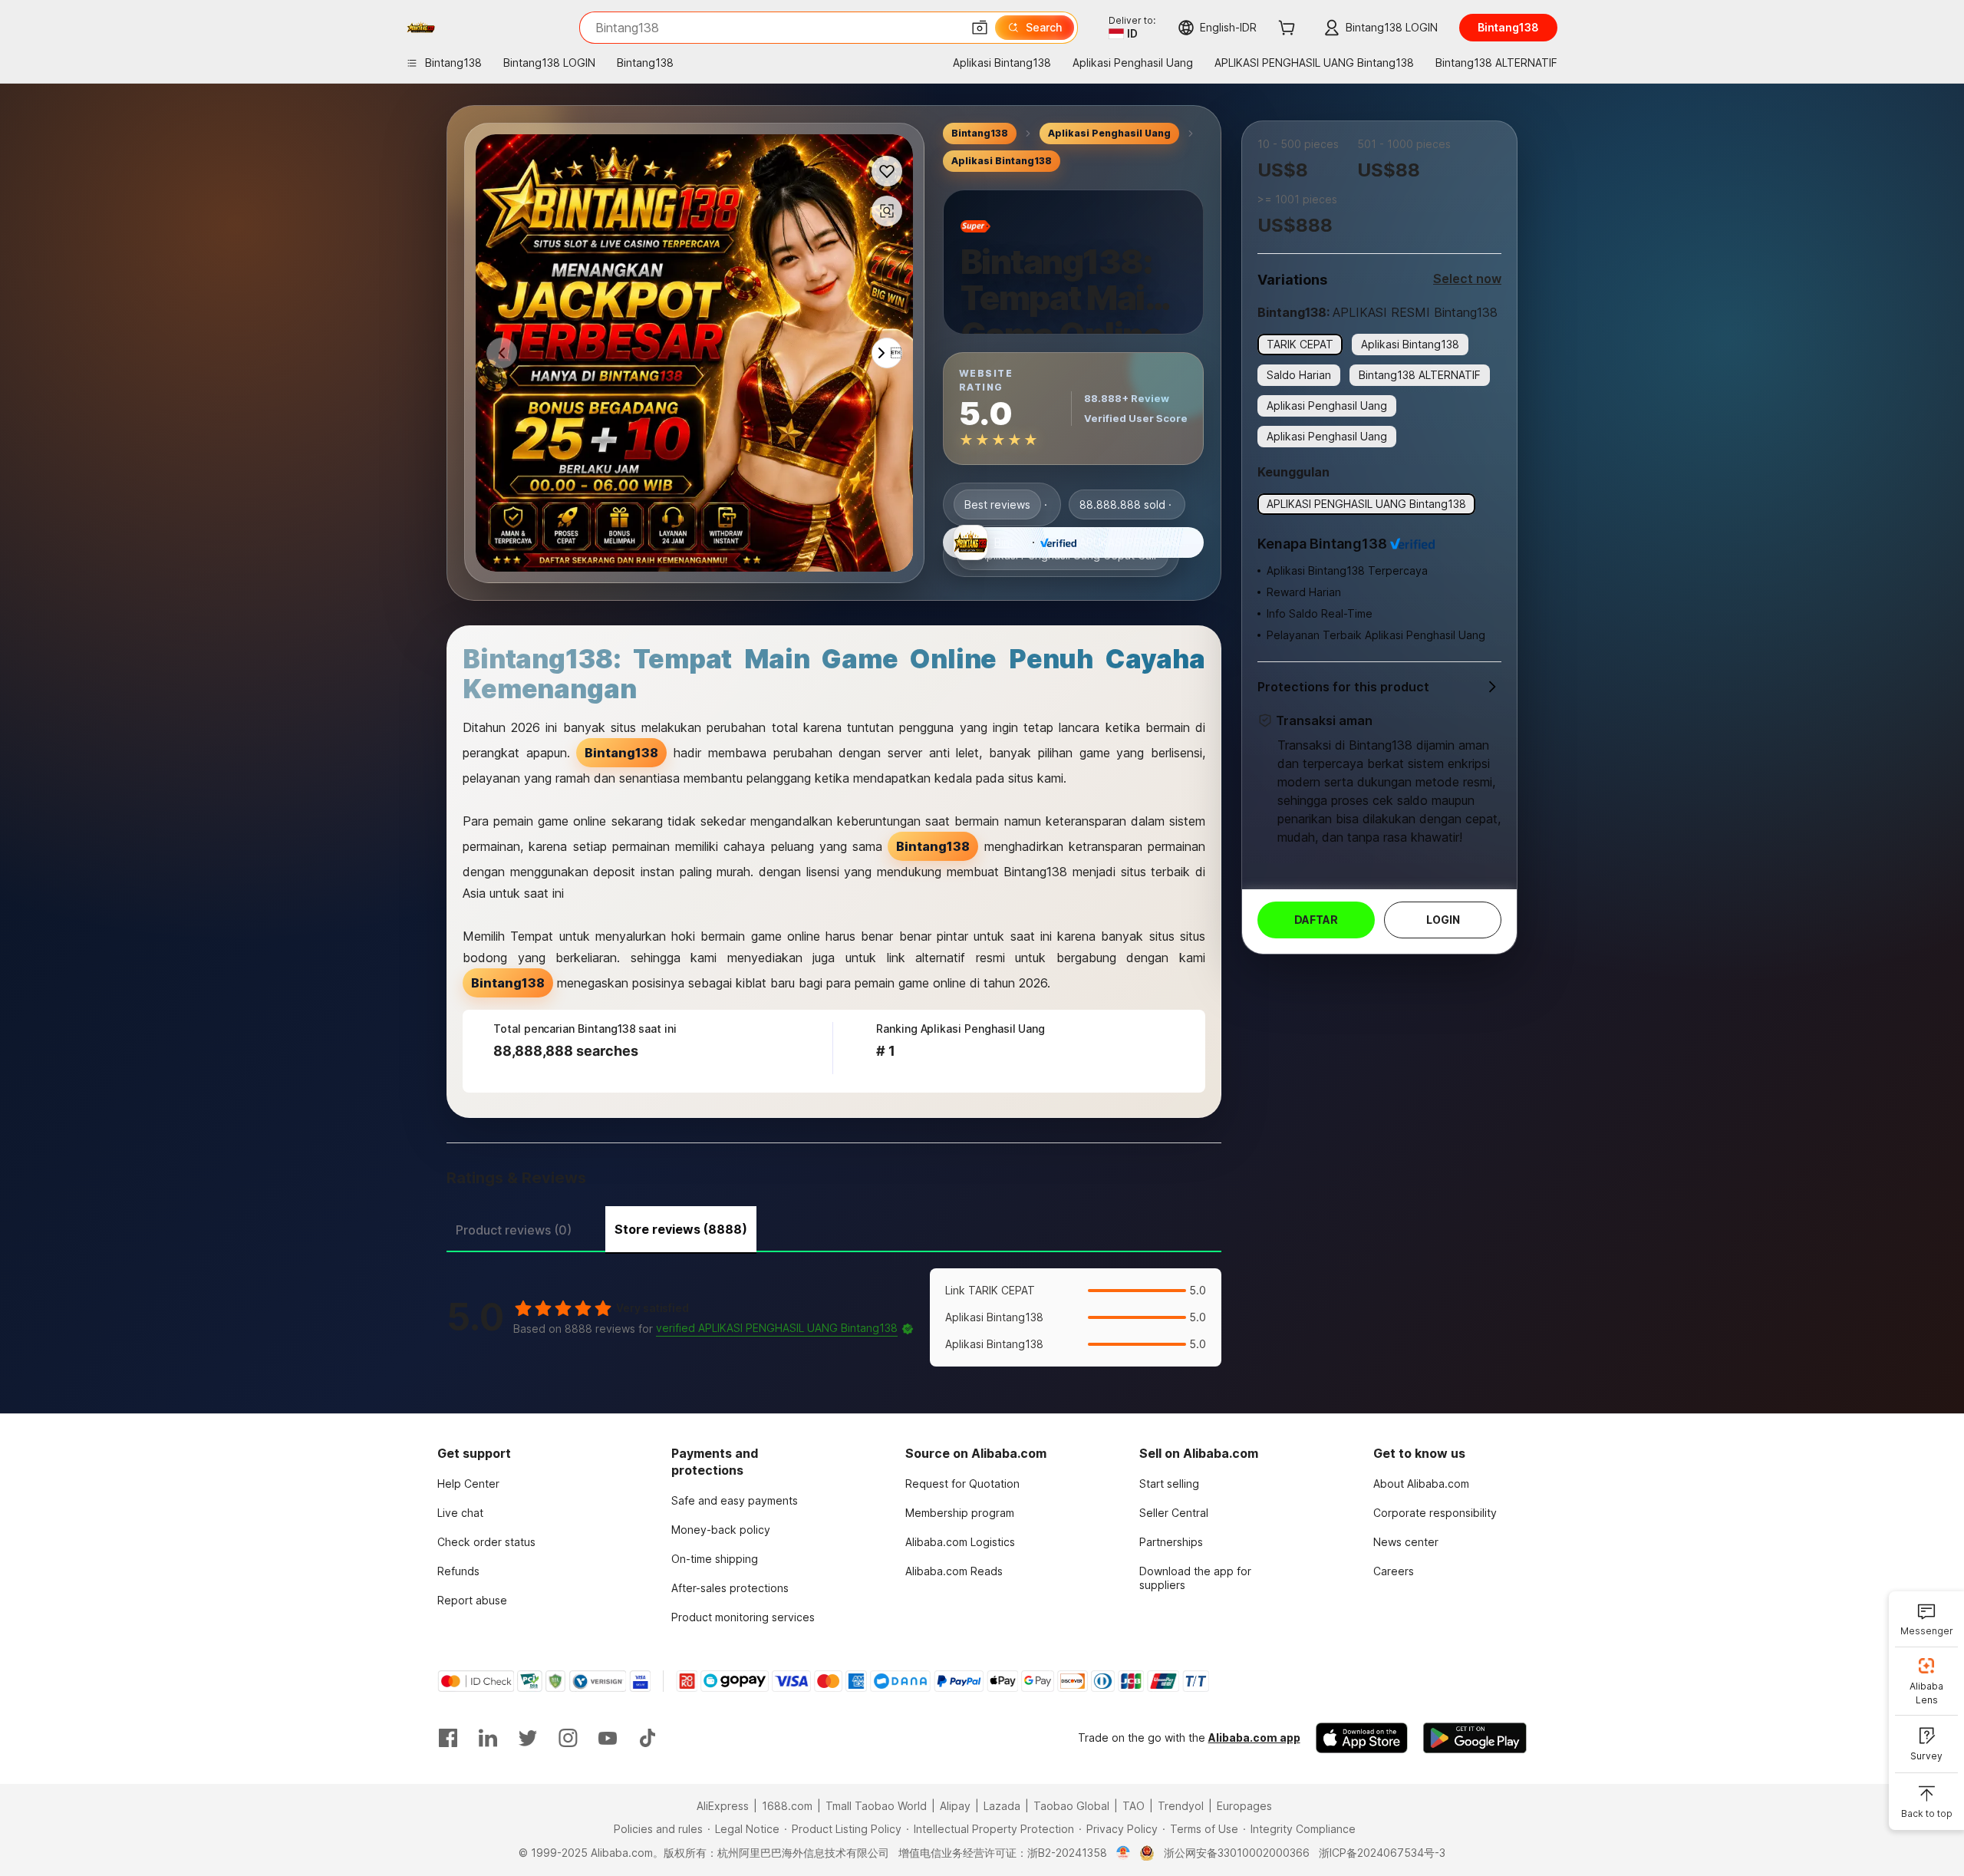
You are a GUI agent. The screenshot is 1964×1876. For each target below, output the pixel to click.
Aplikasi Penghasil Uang (1109, 133)
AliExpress (723, 1806)
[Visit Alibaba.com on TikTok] (648, 1738)
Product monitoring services (743, 1617)
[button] (980, 28)
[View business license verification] (1124, 1853)
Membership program (960, 1513)
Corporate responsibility (1435, 1513)
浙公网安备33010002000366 (1237, 1853)
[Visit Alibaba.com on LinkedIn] (488, 1738)
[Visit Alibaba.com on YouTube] (608, 1738)
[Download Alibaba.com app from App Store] (1362, 1738)
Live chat (460, 1513)
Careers (1394, 1571)
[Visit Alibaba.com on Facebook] (448, 1738)
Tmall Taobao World (876, 1806)
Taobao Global (1071, 1806)
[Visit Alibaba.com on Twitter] (528, 1738)
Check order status (486, 1542)
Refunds (458, 1571)
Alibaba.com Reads (954, 1571)
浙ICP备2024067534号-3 (1382, 1853)
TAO (1134, 1806)
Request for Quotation (962, 1484)
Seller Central (1174, 1513)
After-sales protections (730, 1588)
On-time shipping (715, 1559)
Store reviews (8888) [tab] (681, 1229)
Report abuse (472, 1600)
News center (1406, 1542)
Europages (1244, 1806)
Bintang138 (980, 133)
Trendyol (1181, 1806)
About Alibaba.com (1421, 1484)
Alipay (955, 1806)
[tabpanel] (834, 1317)
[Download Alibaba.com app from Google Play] (1475, 1738)
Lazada (1002, 1806)
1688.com (787, 1806)
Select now (1467, 279)
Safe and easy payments (735, 1500)
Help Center (468, 1484)
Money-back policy (721, 1530)
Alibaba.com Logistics (960, 1542)
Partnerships (1171, 1542)
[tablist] (834, 1228)
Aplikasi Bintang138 (1002, 161)
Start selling (1169, 1484)
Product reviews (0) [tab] (514, 1230)
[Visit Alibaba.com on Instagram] (568, 1738)
